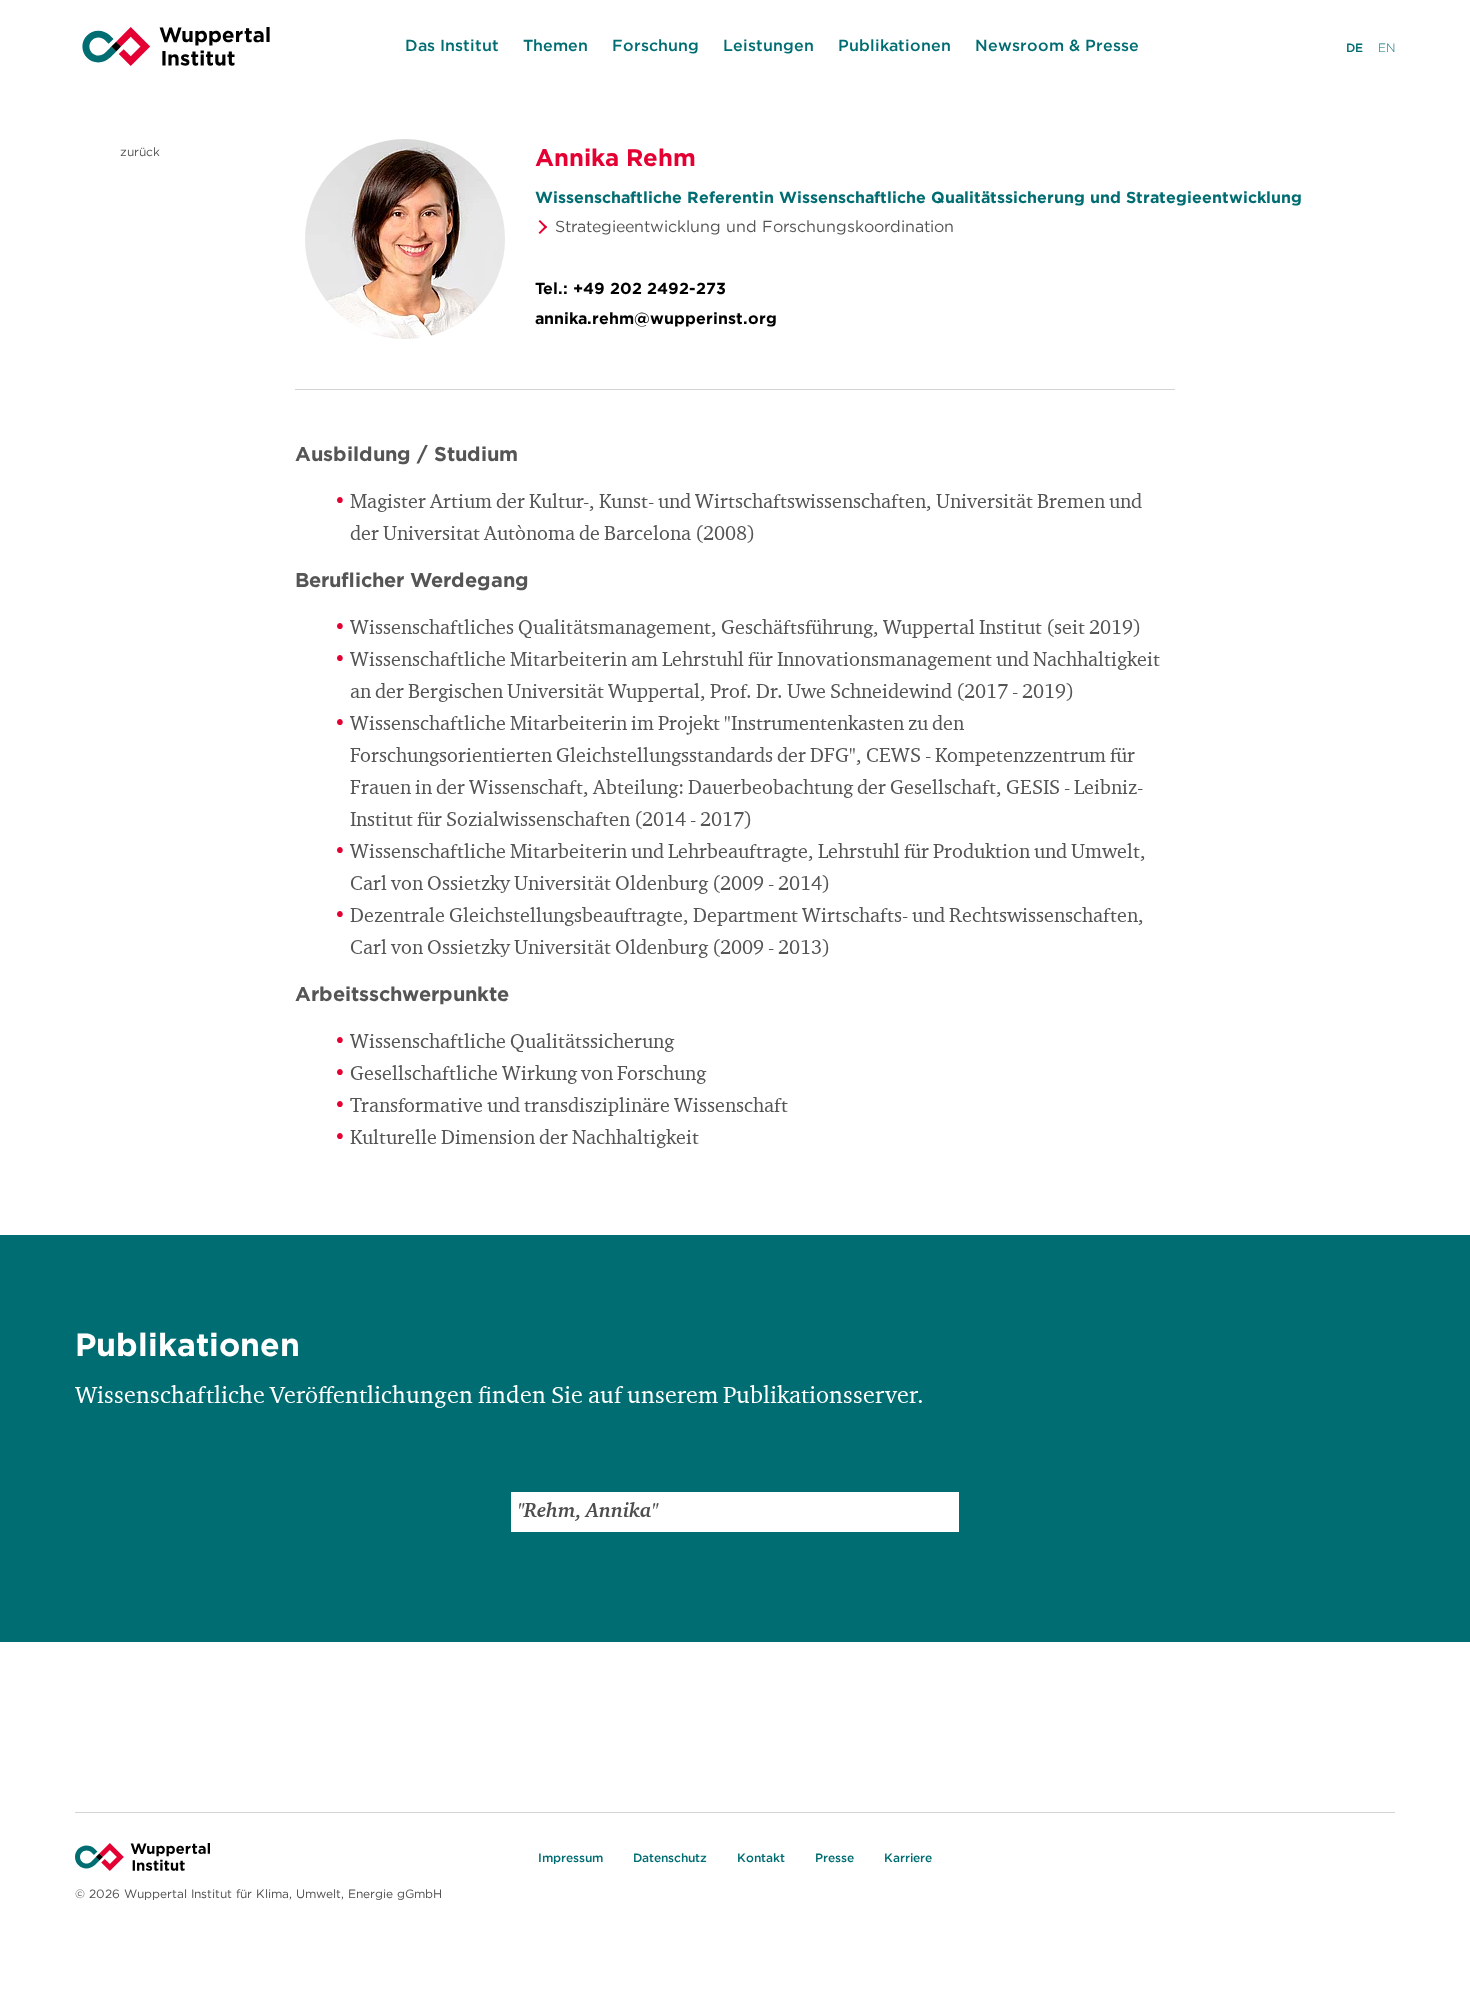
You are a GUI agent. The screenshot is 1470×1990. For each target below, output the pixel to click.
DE (1354, 47)
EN (1386, 47)
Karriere (908, 1857)
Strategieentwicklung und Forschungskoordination (754, 226)
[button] (939, 1512)
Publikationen (894, 45)
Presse (834, 1857)
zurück (138, 151)
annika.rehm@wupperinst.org (656, 318)
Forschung (655, 45)
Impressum (570, 1857)
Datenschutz (670, 1857)
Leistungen (768, 45)
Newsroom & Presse (1057, 45)
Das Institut (452, 45)
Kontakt (761, 1857)
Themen (555, 45)
